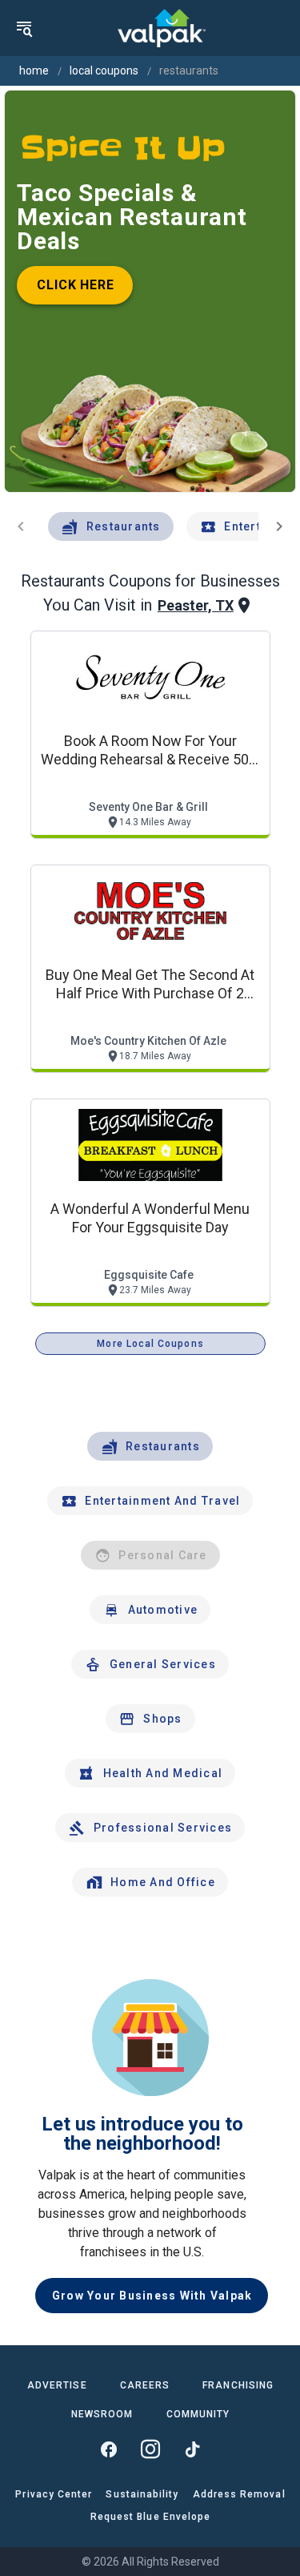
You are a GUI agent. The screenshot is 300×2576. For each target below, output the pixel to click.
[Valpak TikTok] (192, 2449)
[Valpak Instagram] (150, 2449)
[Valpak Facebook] (109, 2449)
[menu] (24, 28)
